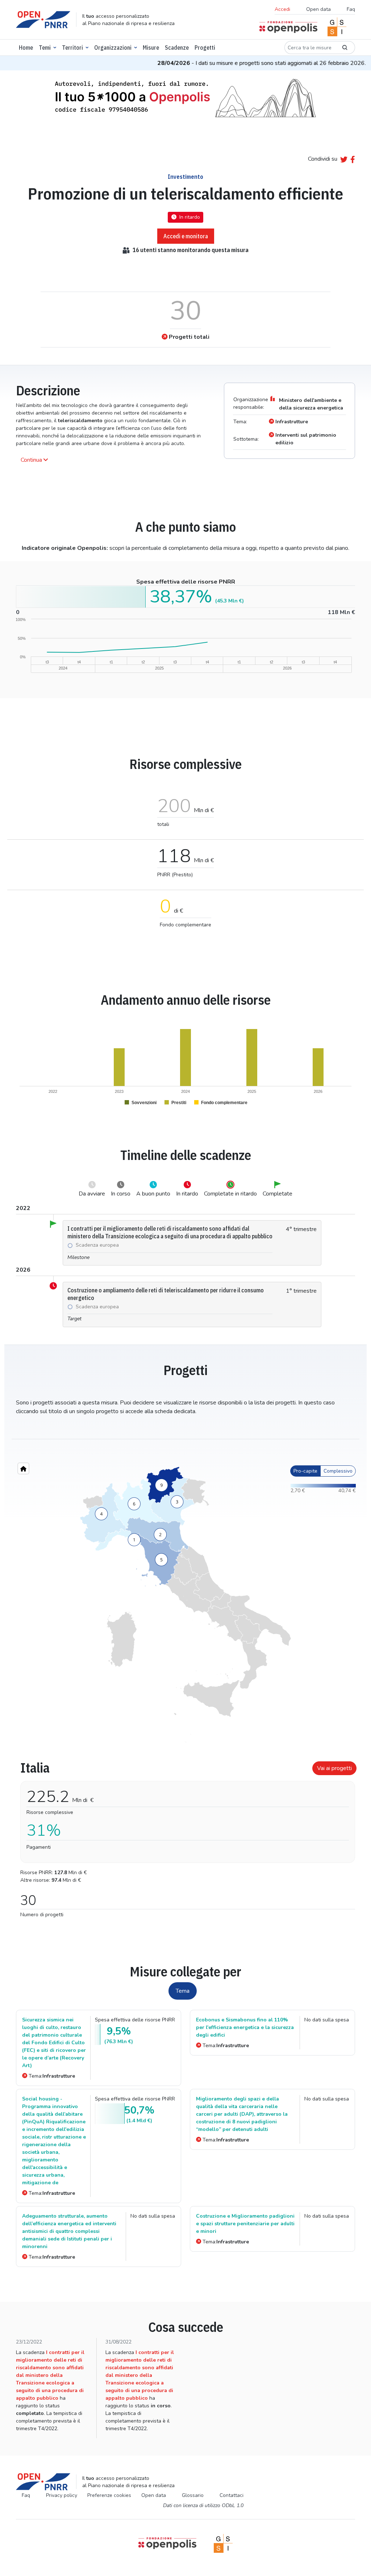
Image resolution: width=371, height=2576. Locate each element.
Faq (351, 9)
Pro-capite (305, 1471)
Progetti (205, 48)
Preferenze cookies (109, 2495)
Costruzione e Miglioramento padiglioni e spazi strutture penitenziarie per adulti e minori (245, 2224)
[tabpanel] (185, 1836)
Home (26, 48)
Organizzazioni (113, 48)
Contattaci (232, 2495)
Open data (318, 9)
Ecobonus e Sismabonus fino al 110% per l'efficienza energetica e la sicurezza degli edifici (245, 2027)
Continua (31, 460)
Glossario (193, 2495)
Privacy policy (62, 2495)
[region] (185, 1605)
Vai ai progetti (334, 1768)
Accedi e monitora (186, 236)
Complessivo (338, 1471)
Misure (151, 48)
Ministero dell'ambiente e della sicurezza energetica (311, 404)
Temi (45, 48)
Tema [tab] (183, 1991)
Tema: (52, 2076)
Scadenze (177, 48)
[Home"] (23, 1468)
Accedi (282, 9)
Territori (72, 48)
